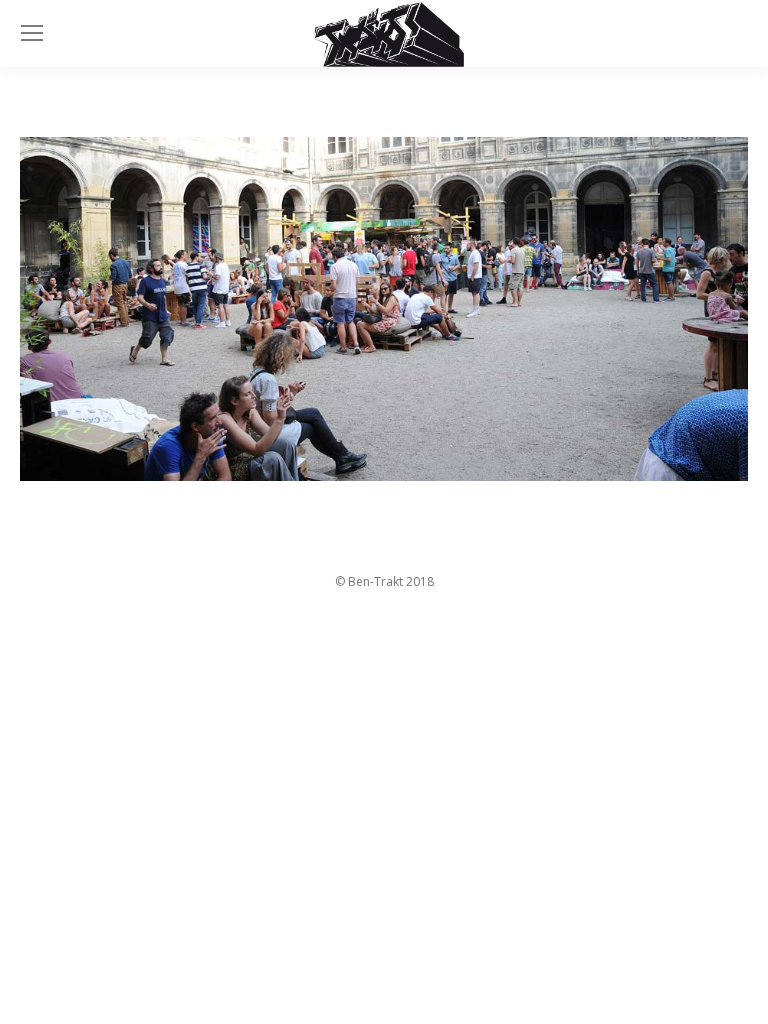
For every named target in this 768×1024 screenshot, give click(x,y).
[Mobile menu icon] (32, 33)
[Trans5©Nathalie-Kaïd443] (384, 309)
